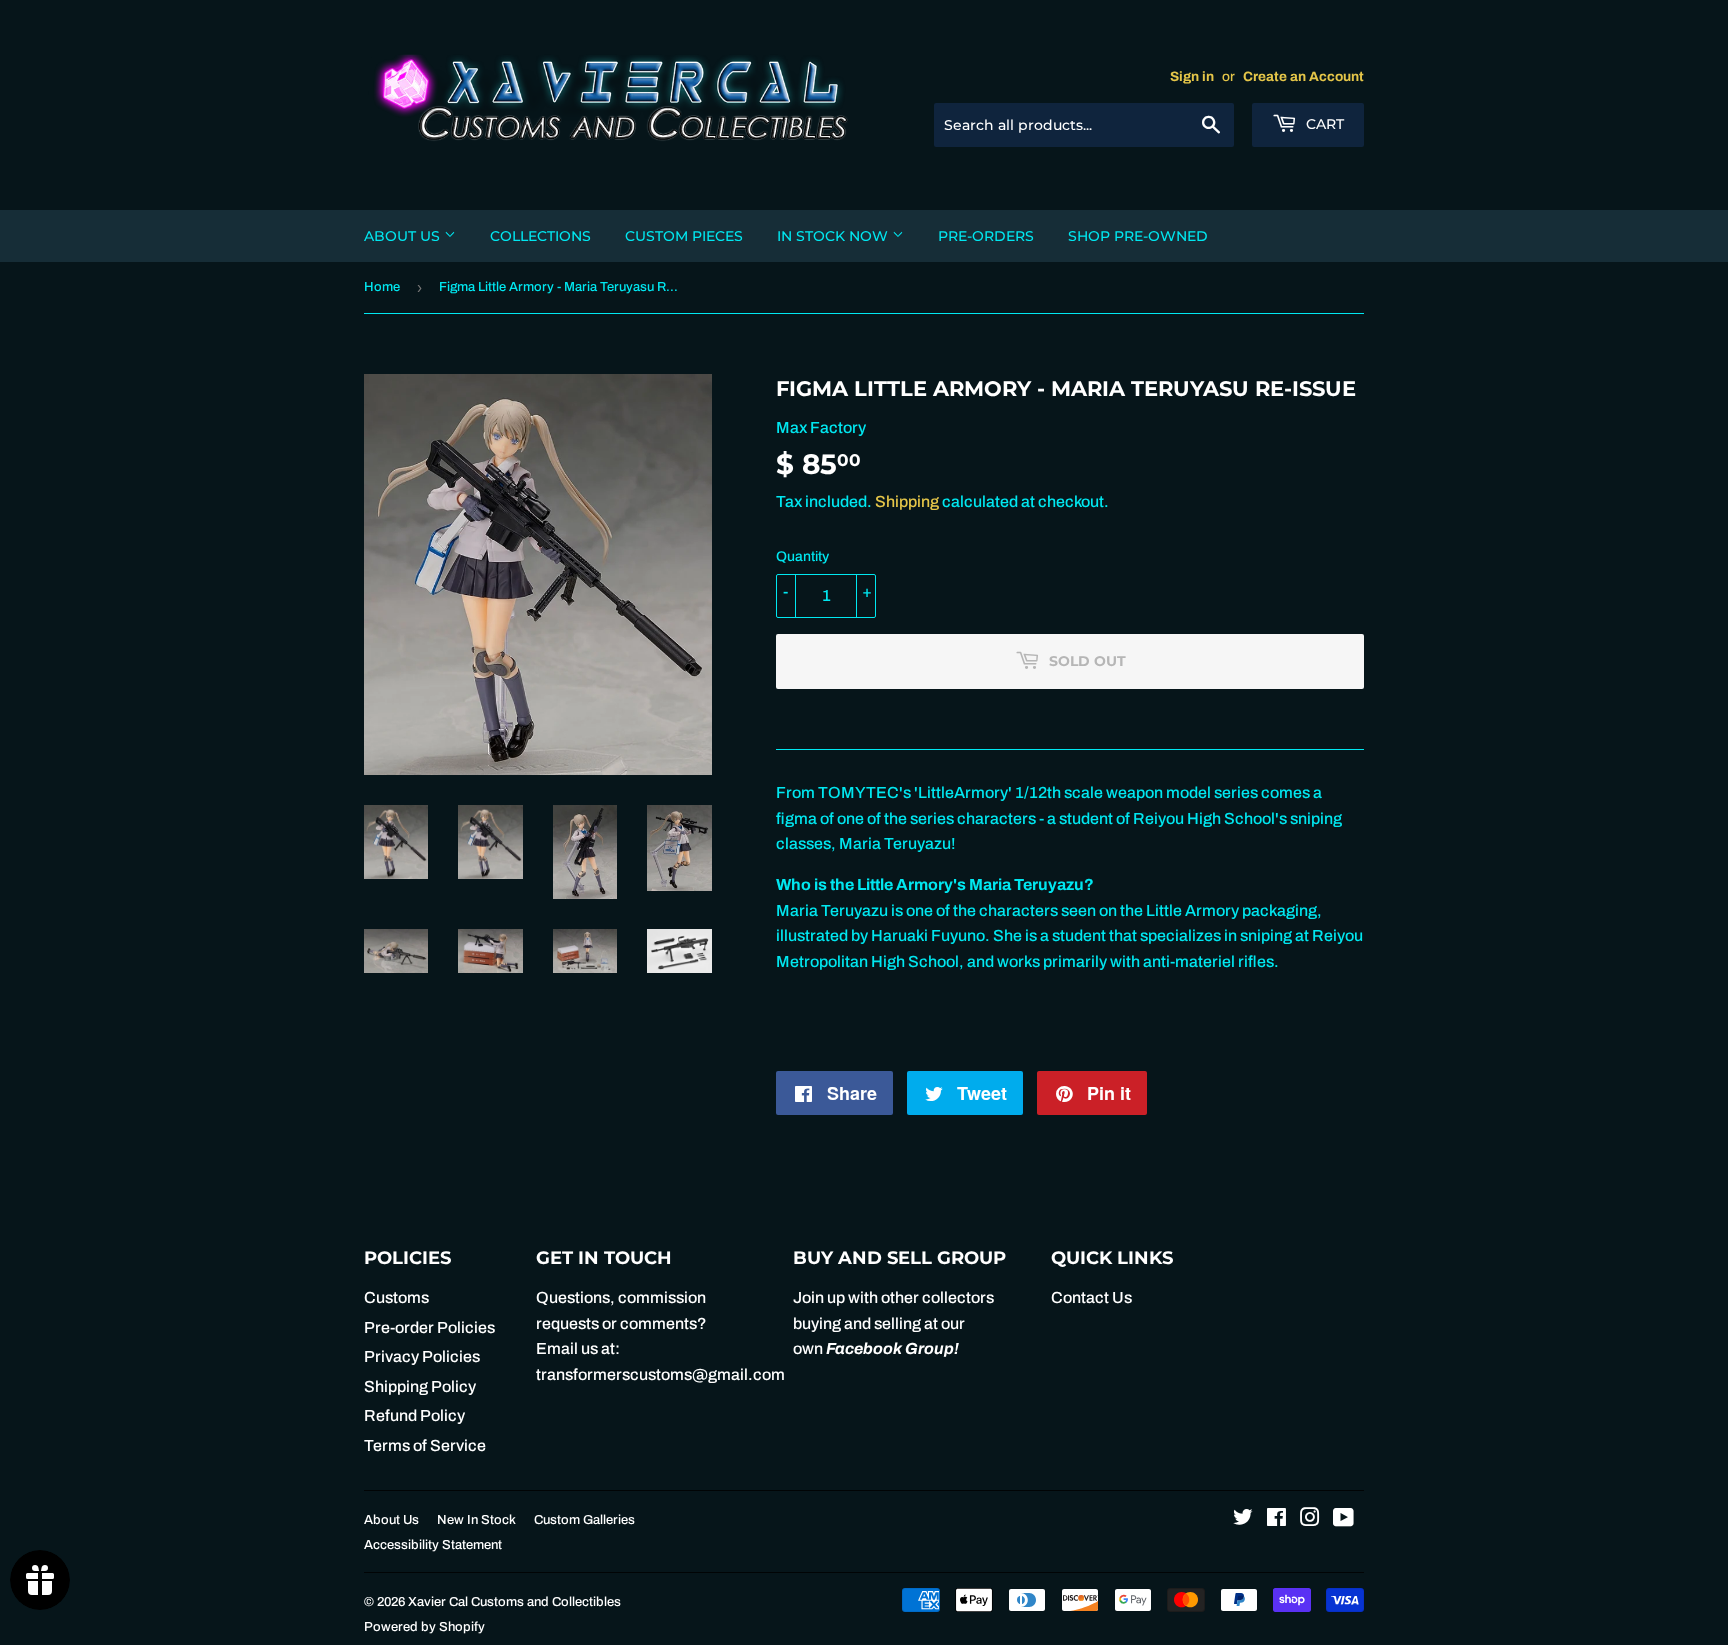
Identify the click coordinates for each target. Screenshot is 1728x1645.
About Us (404, 236)
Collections (540, 236)
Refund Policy (414, 1415)
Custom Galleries (584, 1520)
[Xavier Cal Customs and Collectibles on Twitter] (1243, 1519)
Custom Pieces (684, 236)
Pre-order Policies (429, 1327)
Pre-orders (986, 236)
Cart (1323, 124)
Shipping (907, 501)
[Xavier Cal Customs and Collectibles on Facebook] (1276, 1519)
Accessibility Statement (433, 1545)
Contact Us (1091, 1297)
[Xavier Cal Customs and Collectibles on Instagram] (1310, 1519)
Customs (396, 1297)
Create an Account (1303, 76)
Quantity (802, 556)
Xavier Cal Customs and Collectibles (514, 1602)
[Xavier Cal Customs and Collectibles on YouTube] (1343, 1519)
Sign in (1192, 76)
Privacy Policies (422, 1356)
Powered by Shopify (424, 1627)
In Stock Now (834, 236)
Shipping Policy (420, 1386)
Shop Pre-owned (1138, 236)
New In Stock (476, 1520)
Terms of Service (425, 1445)
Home (382, 287)
